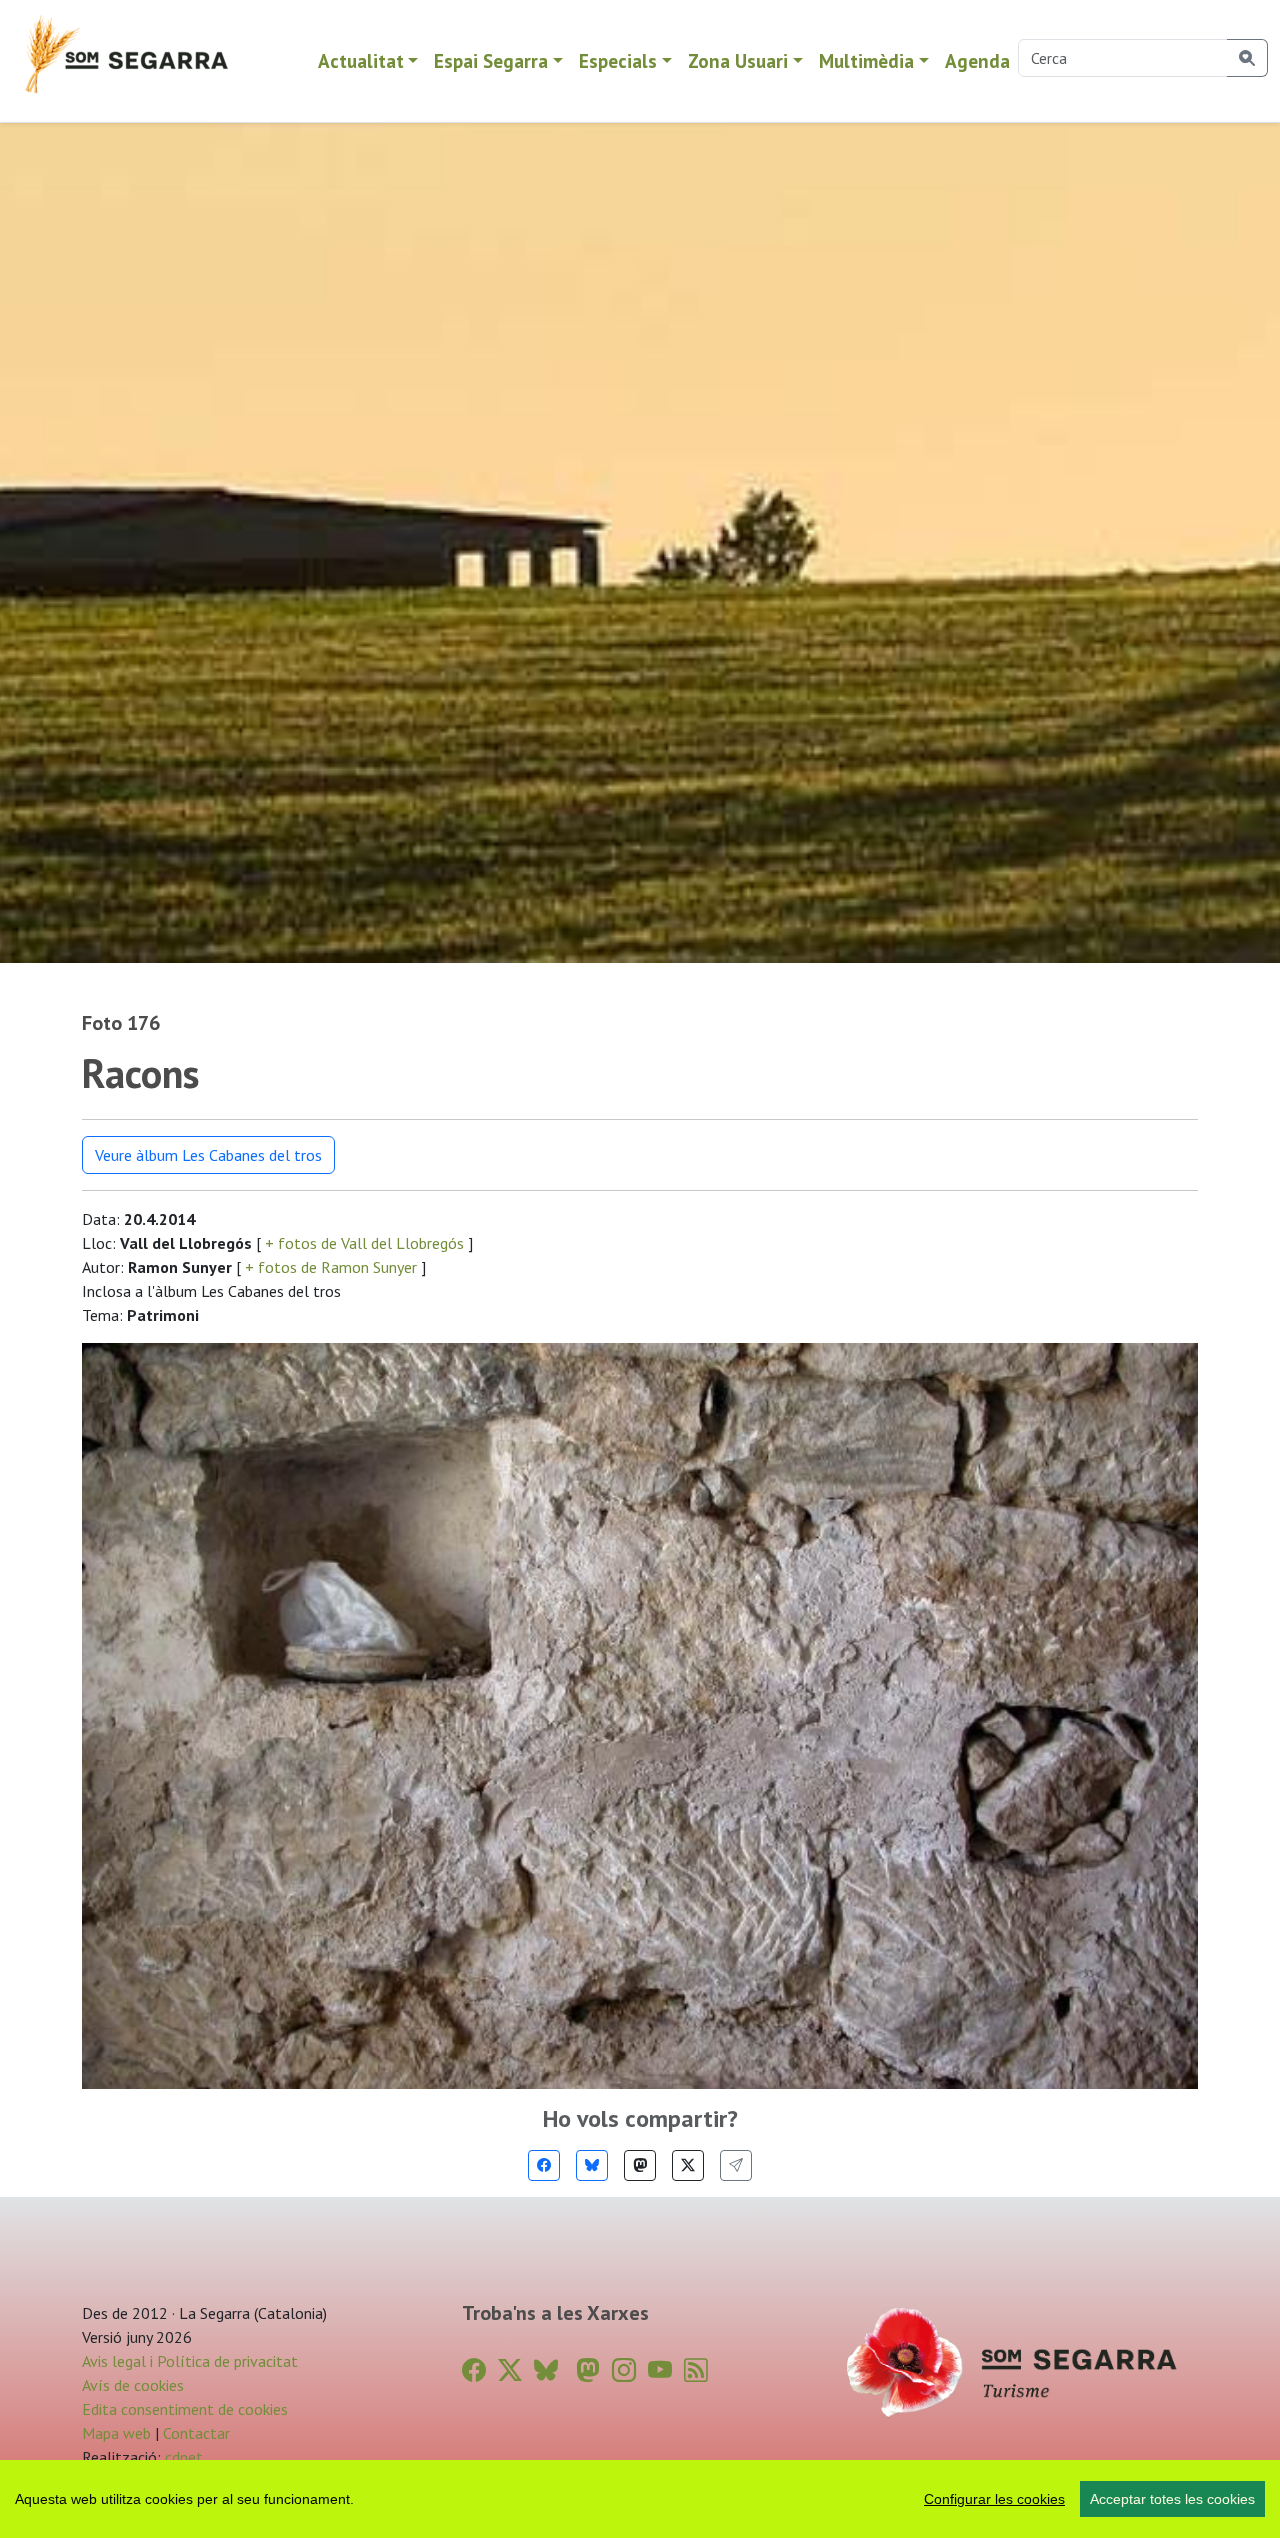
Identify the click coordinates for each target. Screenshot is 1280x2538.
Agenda (977, 60)
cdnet (182, 2457)
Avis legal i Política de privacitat (190, 2361)
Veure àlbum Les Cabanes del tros (208, 1155)
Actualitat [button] (361, 60)
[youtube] (660, 2370)
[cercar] (1247, 58)
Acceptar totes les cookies (1172, 2499)
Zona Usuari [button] (738, 60)
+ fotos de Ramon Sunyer (331, 1267)
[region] (640, 2499)
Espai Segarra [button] (491, 60)
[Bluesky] (592, 2165)
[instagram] (624, 2370)
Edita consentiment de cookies (185, 2409)
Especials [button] (618, 60)
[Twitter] (688, 2165)
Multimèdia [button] (866, 60)
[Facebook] (544, 2165)
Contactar (196, 2433)
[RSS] (696, 2370)
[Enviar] (736, 2165)
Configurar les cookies (994, 2499)
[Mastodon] (640, 2165)
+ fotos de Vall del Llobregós (364, 1243)
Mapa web (116, 2433)
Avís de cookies (133, 2385)
